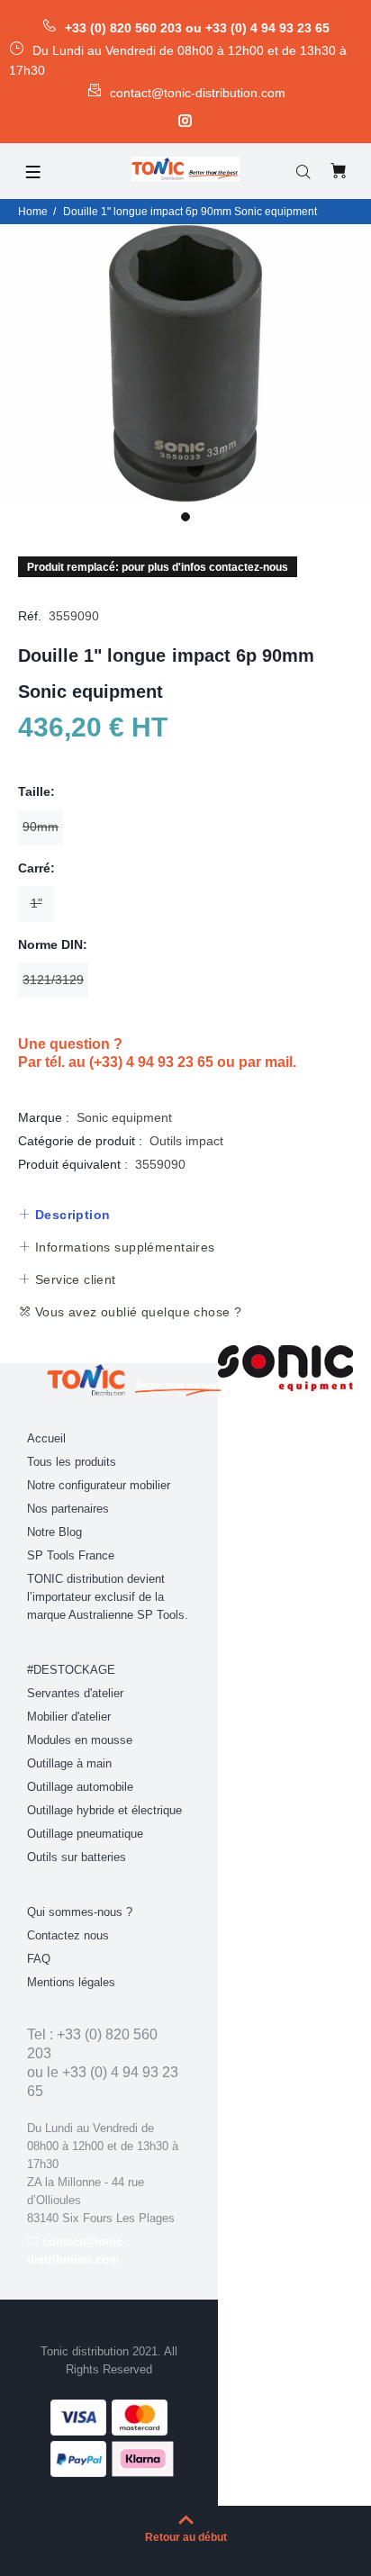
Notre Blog (54, 1532)
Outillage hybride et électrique (104, 1810)
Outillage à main (69, 1763)
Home (33, 212)
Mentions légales (71, 1982)
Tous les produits (72, 1462)
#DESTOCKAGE (71, 1670)
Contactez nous (68, 1935)
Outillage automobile (80, 1787)
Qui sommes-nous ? (80, 1912)
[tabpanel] (185, 363)
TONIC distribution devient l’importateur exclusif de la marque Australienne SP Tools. (108, 1597)
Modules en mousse (80, 1740)
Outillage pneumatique (85, 1834)
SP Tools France (71, 1555)
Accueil (46, 1438)
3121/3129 (53, 980)
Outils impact (186, 1141)
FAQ (39, 1959)
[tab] (64, 1215)
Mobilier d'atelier (69, 1717)
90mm (41, 827)
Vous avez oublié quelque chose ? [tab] (136, 1312)
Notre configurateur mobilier (99, 1485)
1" (36, 903)
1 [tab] (185, 517)
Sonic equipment (124, 1117)
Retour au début (186, 2537)
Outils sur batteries (77, 1857)
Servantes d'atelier (75, 1693)
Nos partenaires (68, 1509)
